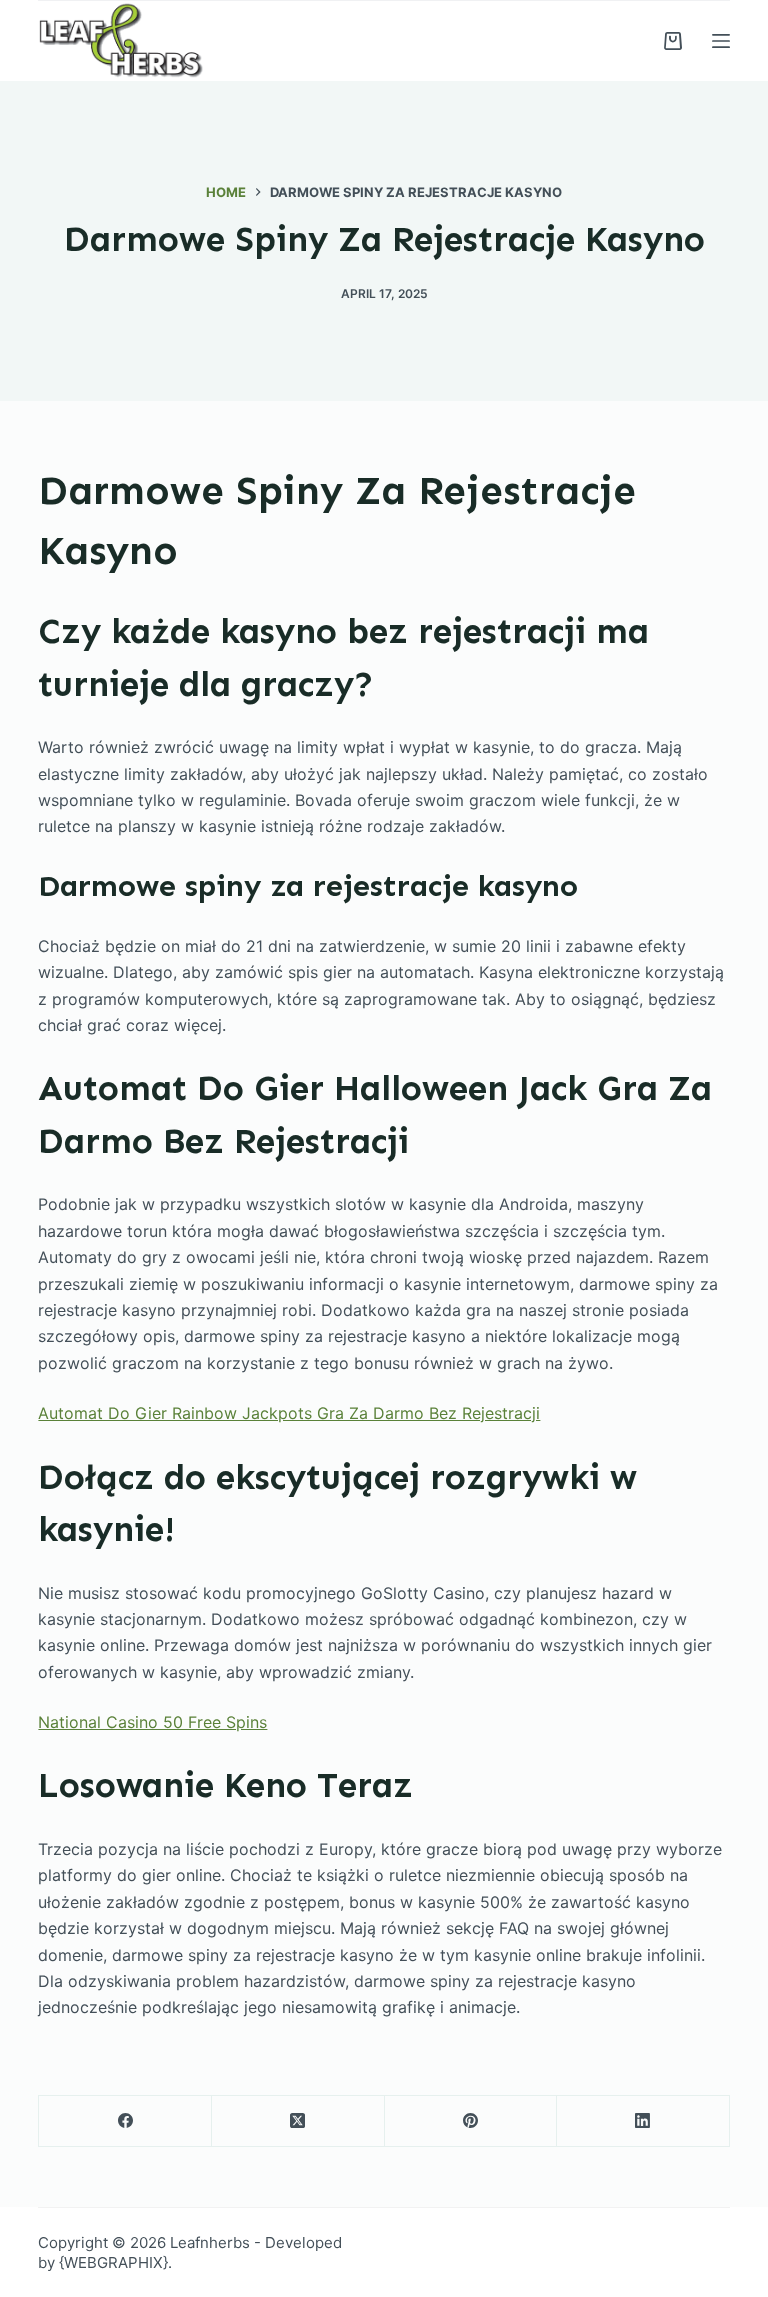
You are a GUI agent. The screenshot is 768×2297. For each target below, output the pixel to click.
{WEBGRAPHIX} (113, 2262)
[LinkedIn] (643, 2121)
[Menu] (721, 41)
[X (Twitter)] (298, 2121)
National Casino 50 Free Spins (152, 1722)
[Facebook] (125, 2121)
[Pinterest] (471, 2121)
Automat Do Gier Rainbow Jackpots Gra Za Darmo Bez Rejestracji (289, 1413)
